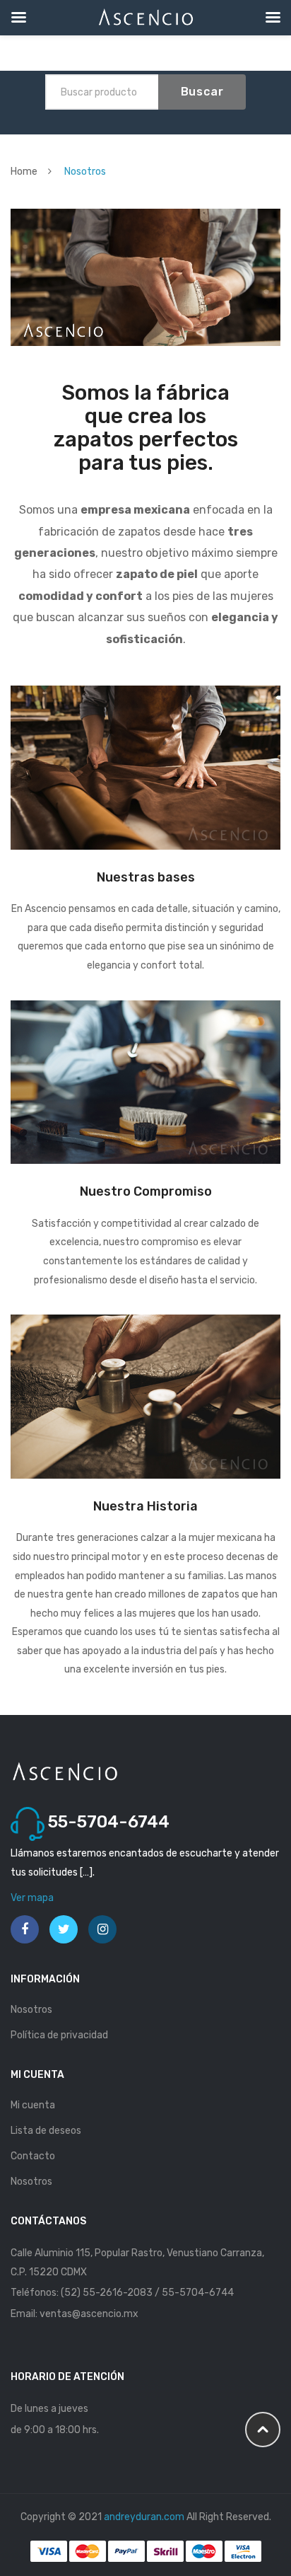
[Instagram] (102, 1929)
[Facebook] (25, 1929)
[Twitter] (64, 1929)
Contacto (33, 2156)
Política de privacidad (59, 2035)
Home (24, 172)
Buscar (202, 92)
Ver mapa (32, 1898)
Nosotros (31, 2010)
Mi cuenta (33, 2105)
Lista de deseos (46, 2131)
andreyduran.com (144, 2517)
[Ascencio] (65, 1771)
